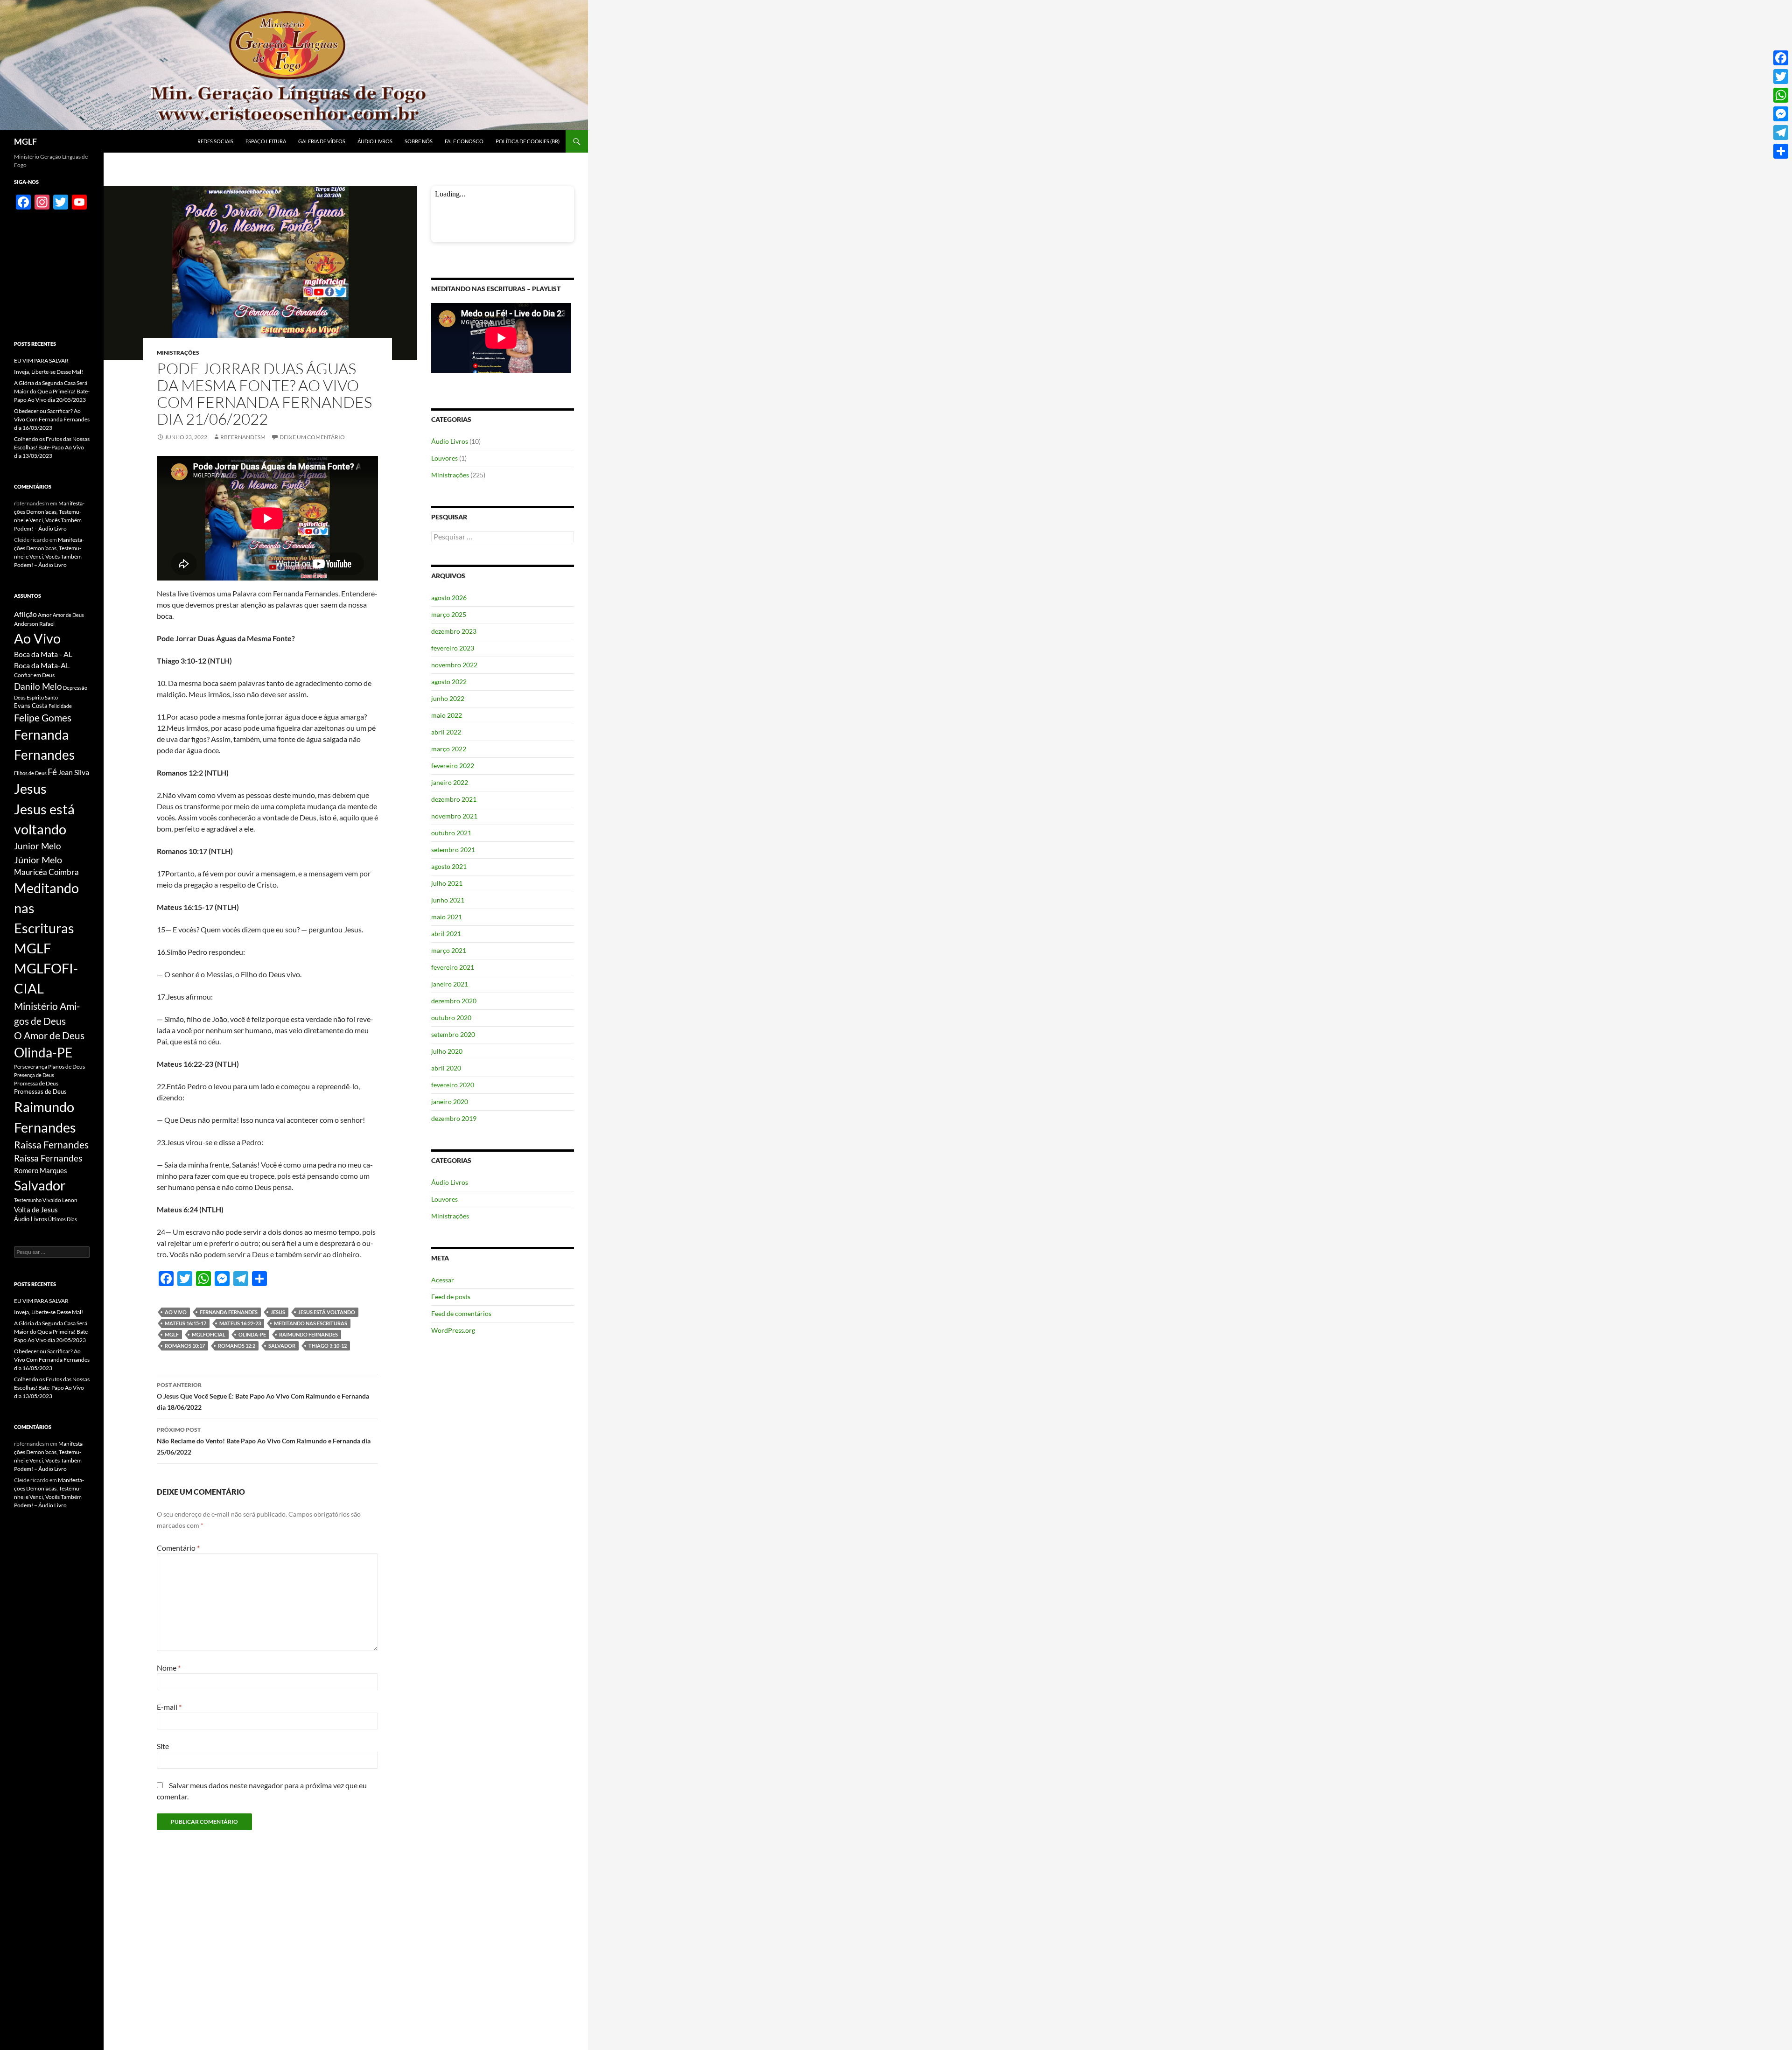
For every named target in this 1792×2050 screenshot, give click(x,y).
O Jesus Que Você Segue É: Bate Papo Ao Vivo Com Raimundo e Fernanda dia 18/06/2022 (263, 1396)
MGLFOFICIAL (209, 1334)
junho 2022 (448, 698)
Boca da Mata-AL (42, 665)
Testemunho (28, 1200)
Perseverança (31, 1067)
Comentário (178, 1548)
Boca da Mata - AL (43, 654)
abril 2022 (446, 732)
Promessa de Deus (36, 1083)
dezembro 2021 (454, 799)
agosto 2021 (449, 866)
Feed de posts (451, 1297)
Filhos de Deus (30, 773)
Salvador (282, 1346)
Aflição (25, 614)
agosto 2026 (449, 598)
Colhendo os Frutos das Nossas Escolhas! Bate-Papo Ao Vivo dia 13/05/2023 (52, 447)
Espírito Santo (42, 697)
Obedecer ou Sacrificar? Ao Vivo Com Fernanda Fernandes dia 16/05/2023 (52, 419)
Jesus (278, 1312)
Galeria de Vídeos (322, 141)
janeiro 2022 (450, 782)
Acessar (443, 1280)
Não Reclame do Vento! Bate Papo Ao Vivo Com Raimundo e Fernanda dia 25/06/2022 (264, 1441)
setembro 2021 (453, 850)
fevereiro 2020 (453, 1085)
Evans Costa (31, 706)
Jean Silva (73, 772)
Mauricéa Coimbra (46, 872)
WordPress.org (453, 1330)
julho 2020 (447, 1051)
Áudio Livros (375, 141)
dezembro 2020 (454, 1001)
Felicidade (60, 706)
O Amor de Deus (49, 1035)
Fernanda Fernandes (229, 1312)
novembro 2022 (454, 665)
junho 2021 (448, 900)
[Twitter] (1781, 77)
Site (163, 1746)
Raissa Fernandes (51, 1145)
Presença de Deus (34, 1075)
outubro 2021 (451, 833)
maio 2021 (447, 917)
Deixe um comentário (312, 437)
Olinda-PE (252, 1334)
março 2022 (449, 749)
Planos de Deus (66, 1067)
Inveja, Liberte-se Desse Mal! (49, 372)
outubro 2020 (451, 1018)
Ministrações (178, 353)
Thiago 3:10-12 (328, 1346)
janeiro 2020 (450, 1102)
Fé (52, 772)
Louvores (444, 458)
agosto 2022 (449, 682)
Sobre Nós (419, 141)
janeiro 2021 (450, 984)
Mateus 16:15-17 (185, 1323)
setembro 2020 (453, 1034)
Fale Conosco (464, 141)
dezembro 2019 (454, 1118)
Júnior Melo (38, 860)
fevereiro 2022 (453, 766)
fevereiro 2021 (453, 967)
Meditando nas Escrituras (311, 1323)
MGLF (25, 141)
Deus (20, 697)
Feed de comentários (461, 1313)
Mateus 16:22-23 (240, 1323)
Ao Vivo (176, 1312)
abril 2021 (446, 934)
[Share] (1781, 151)
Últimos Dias (63, 1219)
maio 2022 (447, 715)
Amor (45, 615)
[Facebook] (1781, 58)
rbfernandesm (243, 437)
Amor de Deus (68, 615)
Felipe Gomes (43, 718)
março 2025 (449, 614)
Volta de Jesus (36, 1210)
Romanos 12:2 (237, 1346)
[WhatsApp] (1781, 95)
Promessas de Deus (40, 1092)
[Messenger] (1781, 114)
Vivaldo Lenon (60, 1200)
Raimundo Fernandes (308, 1334)
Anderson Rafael (34, 624)
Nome (169, 1668)
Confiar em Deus (34, 675)
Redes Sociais (215, 141)
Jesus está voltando (327, 1312)
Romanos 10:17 (185, 1346)
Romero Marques (41, 1170)
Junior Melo (38, 846)
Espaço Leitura (266, 141)
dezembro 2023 (454, 631)
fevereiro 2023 (453, 648)
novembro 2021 (454, 816)
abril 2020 (446, 1068)
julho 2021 (447, 883)
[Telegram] (1781, 133)
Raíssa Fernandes (48, 1158)
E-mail (169, 1707)
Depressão (75, 688)
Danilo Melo (38, 686)
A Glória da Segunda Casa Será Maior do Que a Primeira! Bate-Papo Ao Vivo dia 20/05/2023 (52, 391)
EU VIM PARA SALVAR (41, 360)
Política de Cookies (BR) (528, 141)
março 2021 (449, 950)
